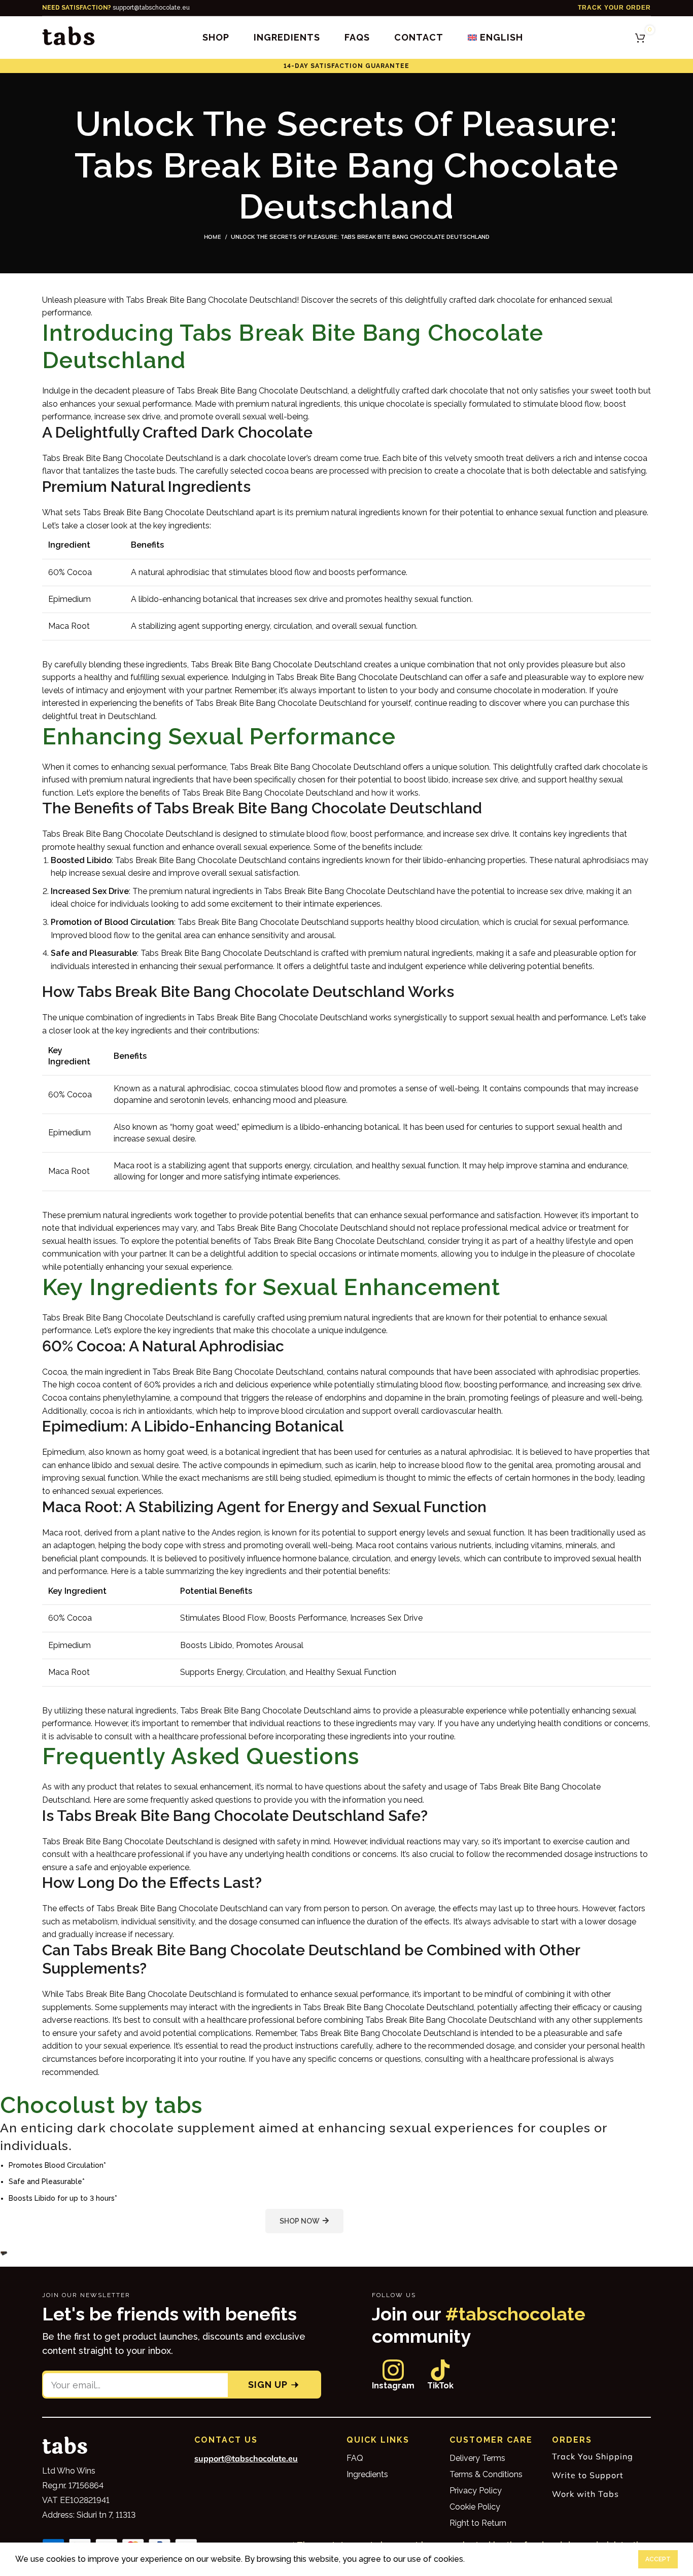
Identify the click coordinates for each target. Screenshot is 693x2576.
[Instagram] (393, 2370)
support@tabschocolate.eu (116, 8)
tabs (69, 37)
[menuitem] (495, 38)
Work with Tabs (585, 2494)
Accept (658, 2559)
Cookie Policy (475, 2507)
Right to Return (478, 2523)
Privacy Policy (476, 2491)
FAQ (355, 2458)
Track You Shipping (593, 2456)
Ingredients (367, 2474)
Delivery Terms (477, 2458)
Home (213, 237)
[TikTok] (440, 2370)
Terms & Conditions (486, 2474)
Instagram (393, 2386)
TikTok (440, 2386)
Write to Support (588, 2475)
